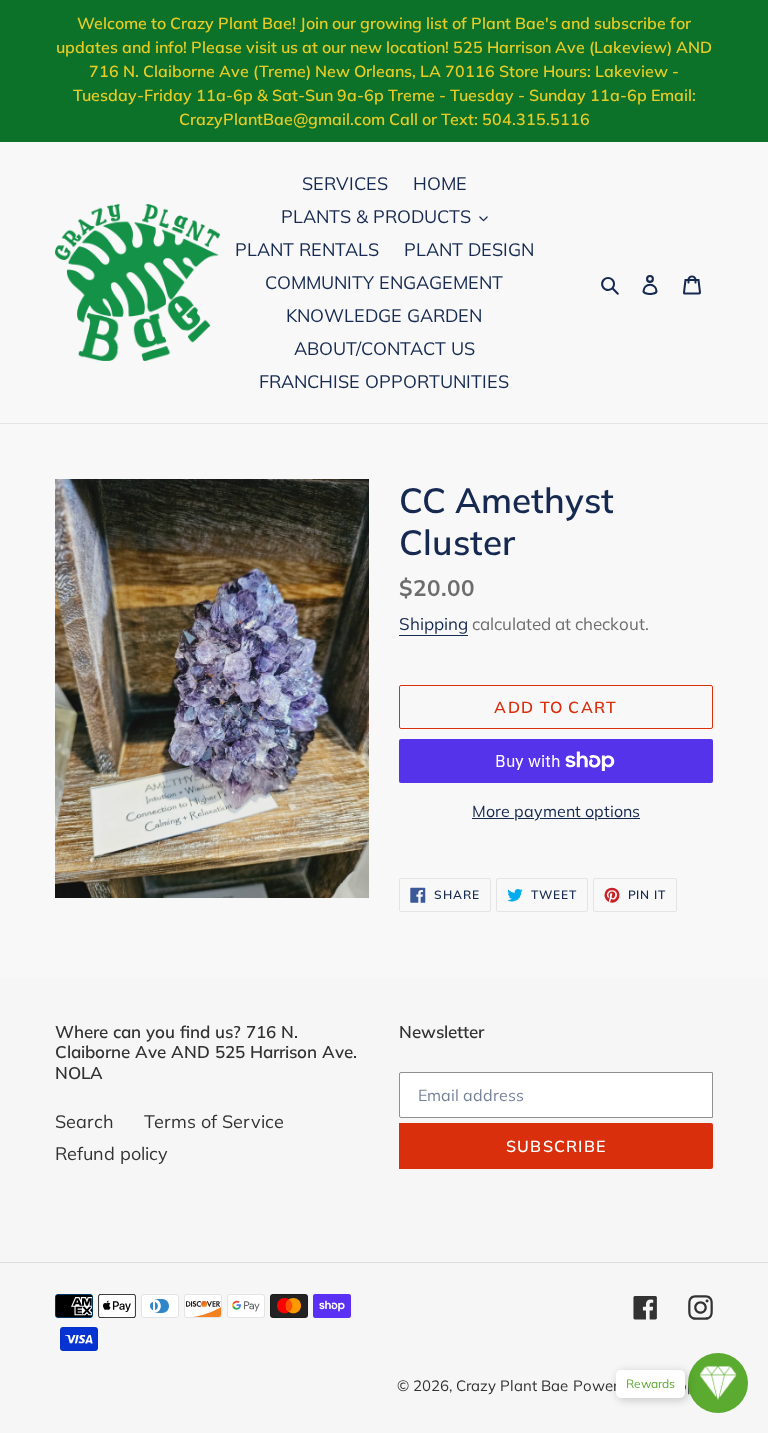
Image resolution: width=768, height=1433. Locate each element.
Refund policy (111, 1153)
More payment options (556, 811)
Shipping (433, 623)
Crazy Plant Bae (512, 1385)
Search (84, 1121)
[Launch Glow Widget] (718, 1383)
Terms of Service (214, 1121)
